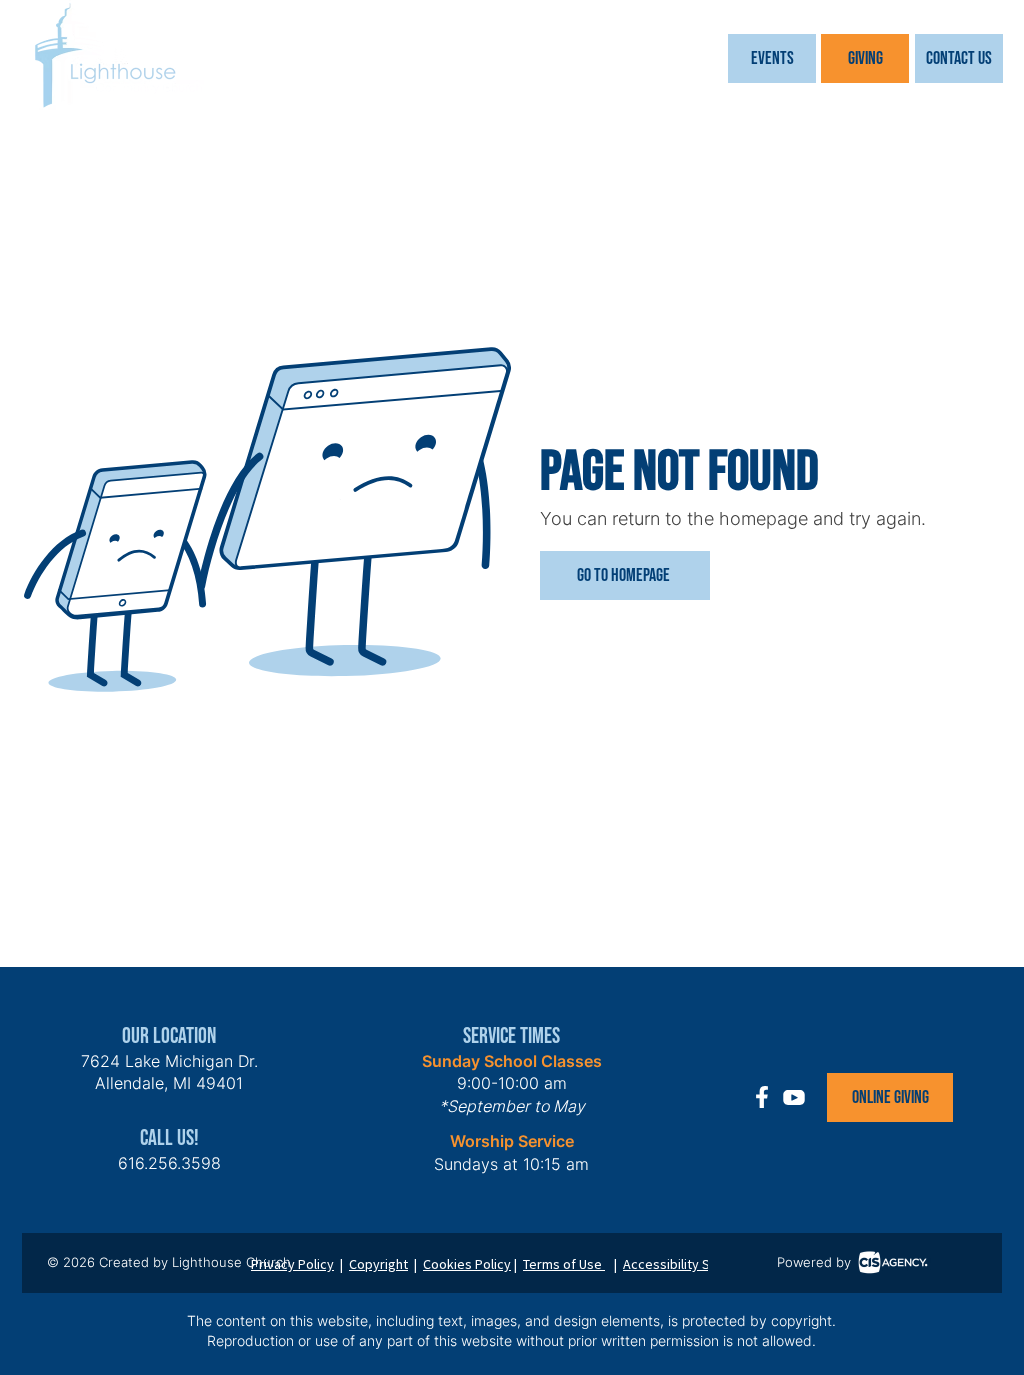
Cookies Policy (467, 1264)
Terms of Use (564, 1264)
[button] (772, 58)
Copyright (378, 1264)
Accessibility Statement (694, 1264)
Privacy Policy (292, 1264)
